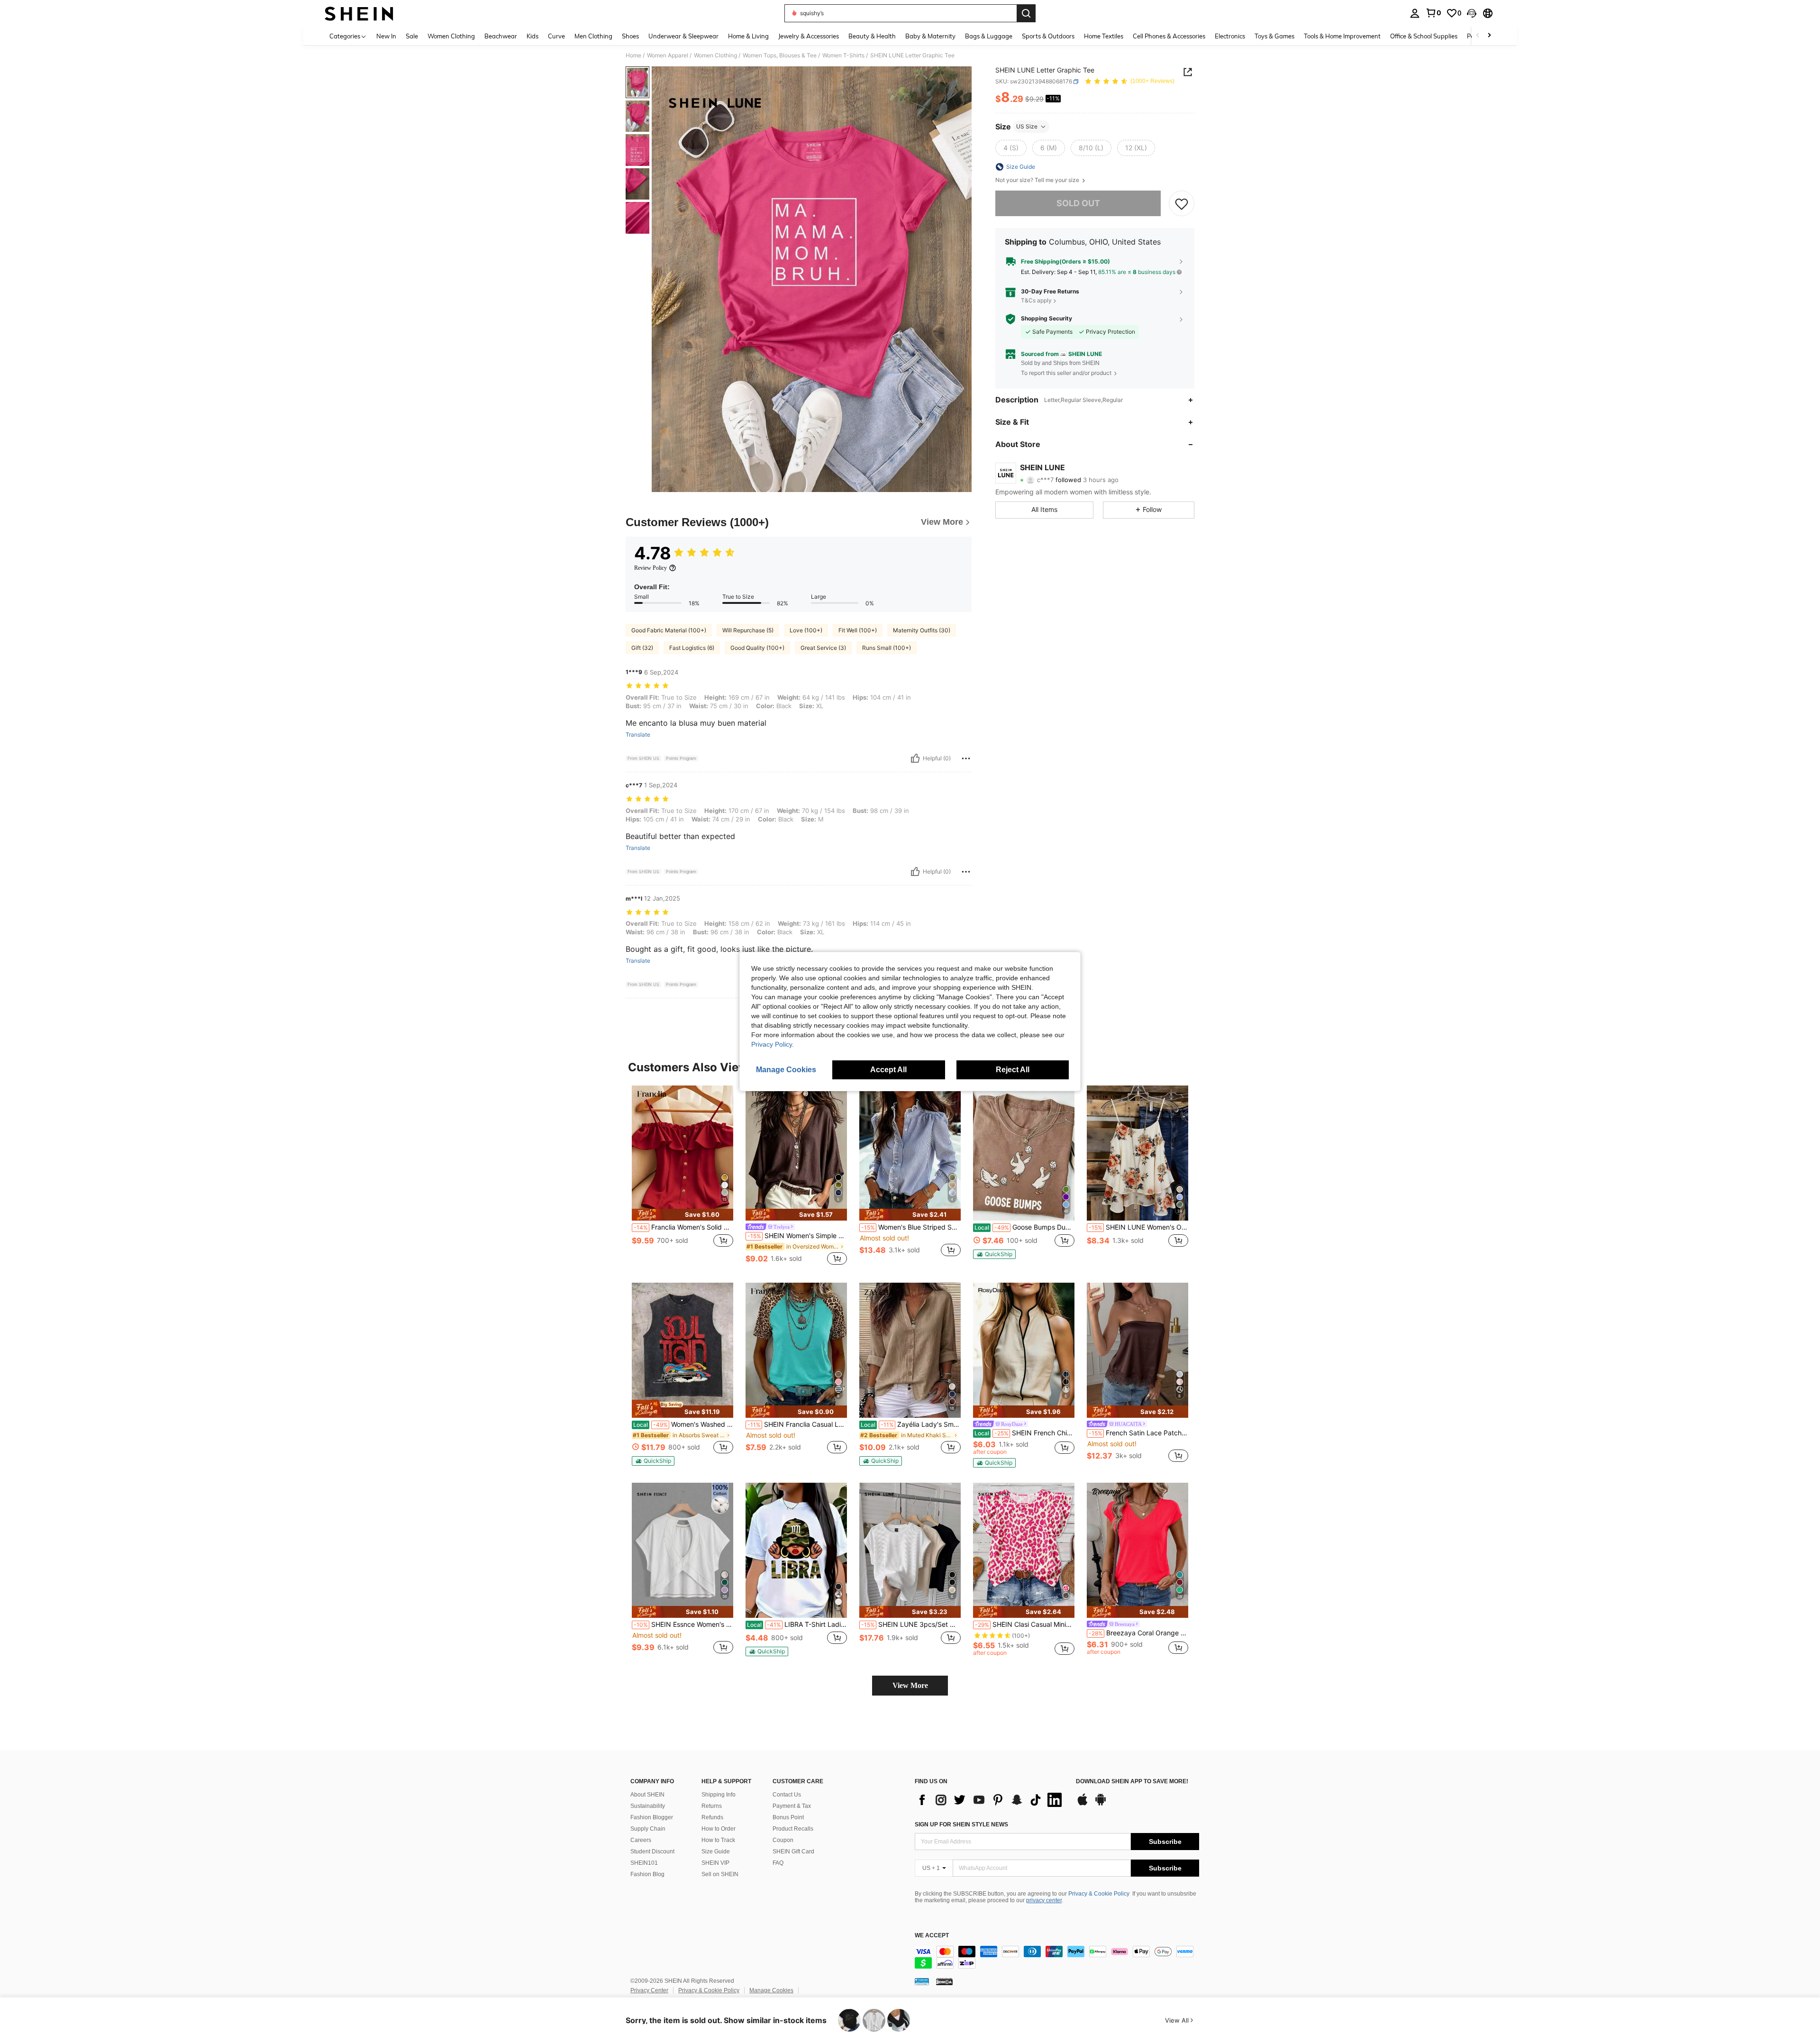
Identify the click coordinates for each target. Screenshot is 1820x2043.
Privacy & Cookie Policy (1099, 1894)
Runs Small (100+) (887, 648)
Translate (638, 735)
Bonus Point (788, 1817)
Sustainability (648, 1806)
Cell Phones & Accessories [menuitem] (1169, 36)
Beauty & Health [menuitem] (872, 36)
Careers (641, 1840)
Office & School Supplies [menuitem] (1424, 36)
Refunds (712, 1817)
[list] (991, 1800)
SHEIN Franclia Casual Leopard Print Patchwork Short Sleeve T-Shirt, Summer (797, 1424)
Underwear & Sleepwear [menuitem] (683, 36)
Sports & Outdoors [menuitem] (1048, 36)
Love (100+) (806, 630)
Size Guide (716, 1851)
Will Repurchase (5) (748, 630)
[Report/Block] (966, 758)
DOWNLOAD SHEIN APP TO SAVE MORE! (1132, 1782)
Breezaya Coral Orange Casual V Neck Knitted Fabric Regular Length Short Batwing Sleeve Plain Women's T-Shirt (1138, 1633)
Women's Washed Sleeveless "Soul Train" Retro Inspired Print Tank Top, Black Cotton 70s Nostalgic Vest (683, 1424)
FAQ (778, 1863)
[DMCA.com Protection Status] (944, 1981)
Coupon (783, 1840)
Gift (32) (642, 648)
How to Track (718, 1840)
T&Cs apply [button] (1036, 300)
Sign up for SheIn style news (961, 1824)
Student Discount (652, 1851)
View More (910, 1685)
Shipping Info (719, 1795)
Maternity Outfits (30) (922, 630)
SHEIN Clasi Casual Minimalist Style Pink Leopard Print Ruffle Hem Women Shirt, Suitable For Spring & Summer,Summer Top (1025, 1624)
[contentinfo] (1057, 1957)
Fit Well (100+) (858, 630)
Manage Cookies (771, 1990)
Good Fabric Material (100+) (669, 630)
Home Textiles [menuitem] (1104, 36)
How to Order (719, 1829)
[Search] (1026, 13)
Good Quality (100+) (757, 648)
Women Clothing (715, 55)
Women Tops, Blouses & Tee (780, 55)
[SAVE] (1182, 203)
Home (633, 55)
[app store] (1083, 1804)
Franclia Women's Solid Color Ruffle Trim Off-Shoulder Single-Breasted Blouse (683, 1227)
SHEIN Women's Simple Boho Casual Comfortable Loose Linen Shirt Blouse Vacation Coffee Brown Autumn (797, 1236)
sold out (1078, 203)
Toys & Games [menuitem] (1274, 36)
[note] (682, 1215)
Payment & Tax (792, 1806)
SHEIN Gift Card (793, 1851)
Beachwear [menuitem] (501, 36)
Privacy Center (649, 1990)
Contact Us (787, 1795)
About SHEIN (647, 1795)
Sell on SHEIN (720, 1874)
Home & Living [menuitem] (748, 36)
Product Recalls (793, 1829)
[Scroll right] (1489, 36)
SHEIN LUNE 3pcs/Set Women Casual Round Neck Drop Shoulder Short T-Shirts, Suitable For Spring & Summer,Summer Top (911, 1624)
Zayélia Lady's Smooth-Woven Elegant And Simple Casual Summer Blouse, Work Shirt (911, 1424)
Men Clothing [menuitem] (593, 36)
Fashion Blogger (652, 1817)
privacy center (1044, 1900)
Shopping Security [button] (1046, 319)
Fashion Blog (647, 1874)
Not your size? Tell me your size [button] (1038, 180)
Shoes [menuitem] (630, 36)
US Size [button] (1027, 126)
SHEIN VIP (715, 1863)
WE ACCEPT (932, 1936)
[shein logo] (359, 13)
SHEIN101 (644, 1863)
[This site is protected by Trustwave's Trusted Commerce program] (922, 1981)
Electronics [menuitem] (1230, 36)
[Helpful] (915, 758)
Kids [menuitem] (532, 36)
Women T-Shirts (843, 55)
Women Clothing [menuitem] (451, 36)
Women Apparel (668, 55)
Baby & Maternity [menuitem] (930, 36)
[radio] (1011, 148)
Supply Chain (648, 1829)
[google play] (1101, 1804)
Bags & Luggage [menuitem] (989, 36)
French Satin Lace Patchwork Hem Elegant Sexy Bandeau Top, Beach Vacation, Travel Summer (1138, 1433)
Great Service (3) (823, 648)
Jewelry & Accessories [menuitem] (809, 36)
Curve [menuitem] (556, 36)
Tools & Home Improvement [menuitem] (1342, 36)
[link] (1433, 13)
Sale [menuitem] (412, 36)
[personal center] (1415, 13)
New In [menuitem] (386, 36)
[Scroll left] (1478, 36)
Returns (712, 1806)
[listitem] (682, 1176)
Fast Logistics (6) (692, 648)
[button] (1472, 13)
